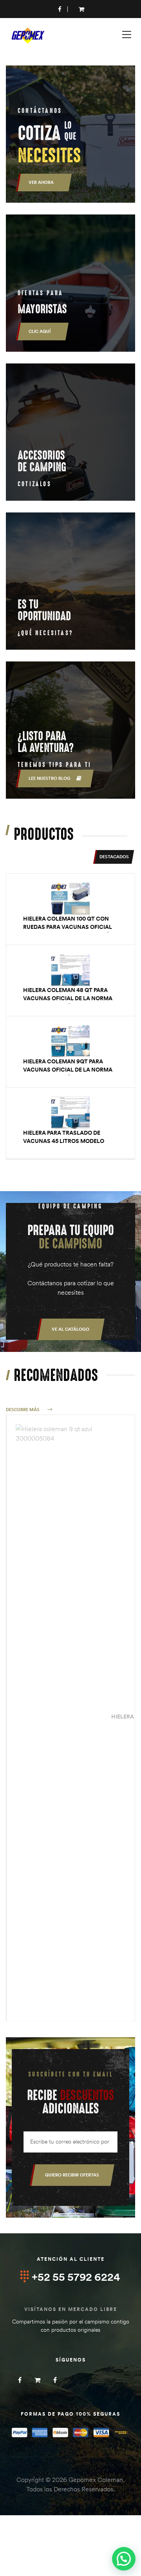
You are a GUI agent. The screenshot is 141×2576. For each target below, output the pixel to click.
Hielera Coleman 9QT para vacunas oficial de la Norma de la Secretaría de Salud (68, 1070)
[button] (70, 1329)
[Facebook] (20, 2380)
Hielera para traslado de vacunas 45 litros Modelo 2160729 (64, 1141)
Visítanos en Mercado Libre (71, 2309)
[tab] (114, 857)
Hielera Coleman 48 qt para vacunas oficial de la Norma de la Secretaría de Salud (68, 998)
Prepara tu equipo (71, 1237)
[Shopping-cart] (37, 2380)
